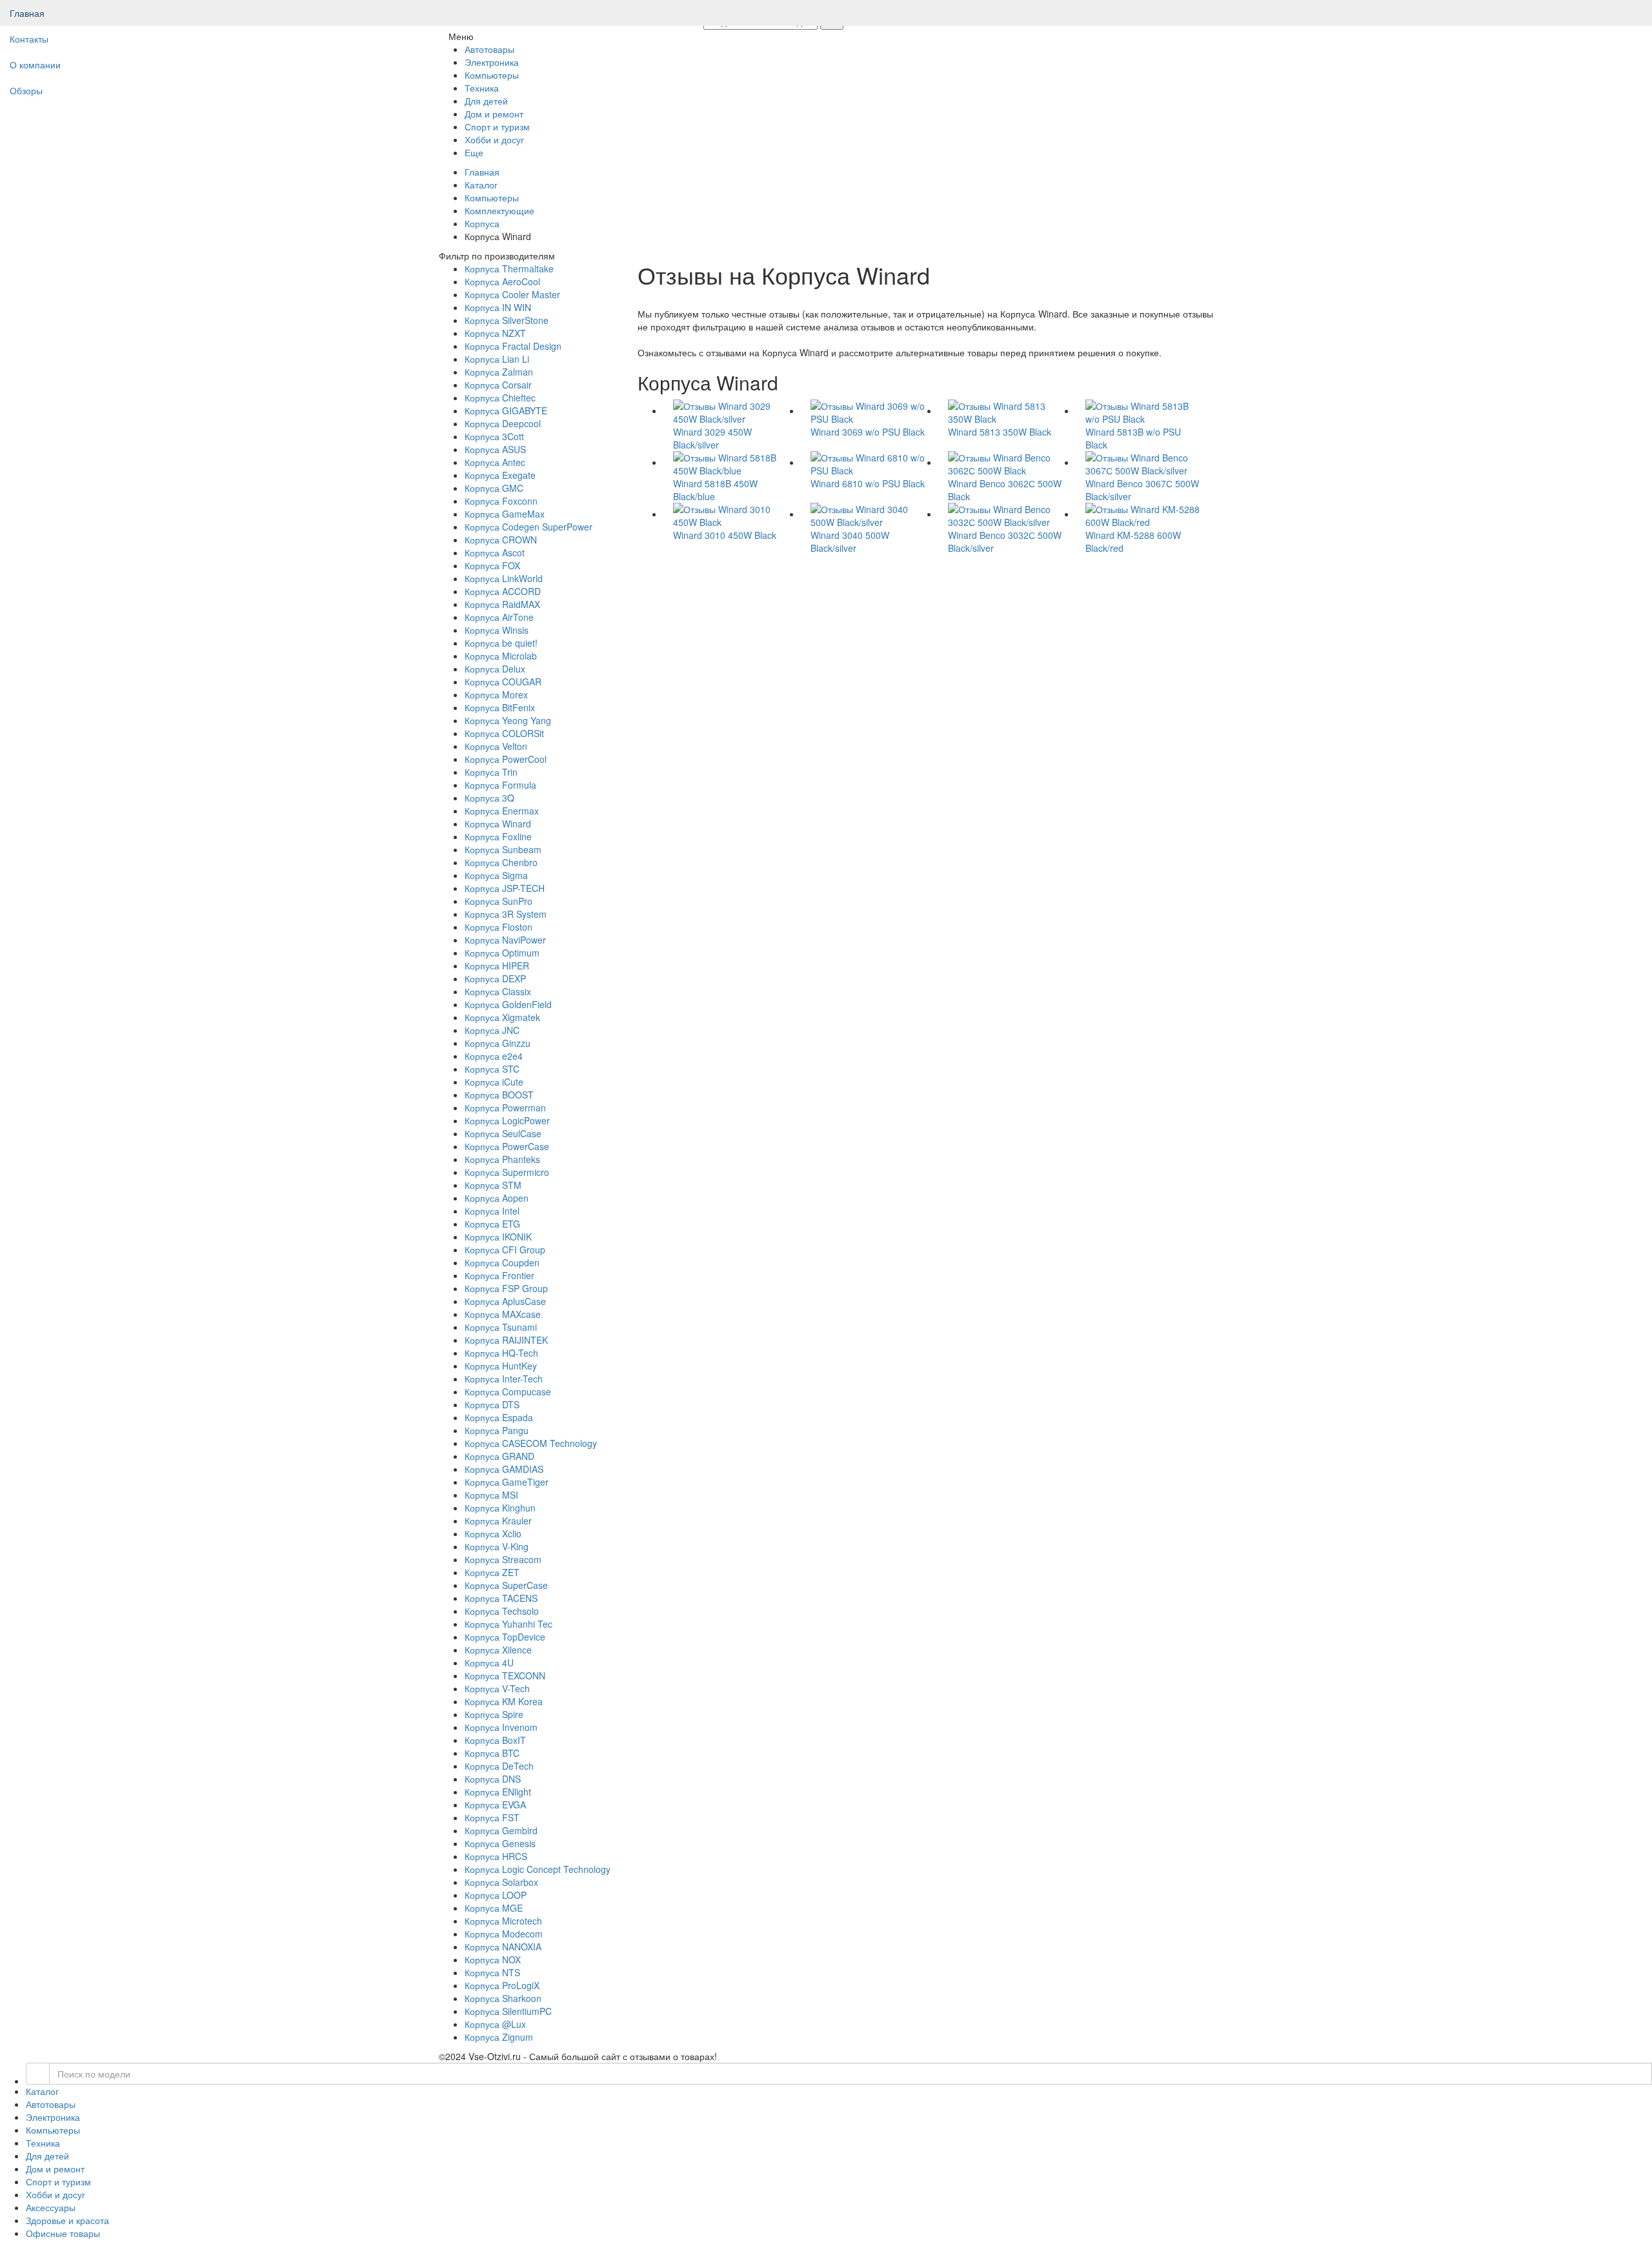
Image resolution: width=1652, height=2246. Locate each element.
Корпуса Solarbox (501, 1882)
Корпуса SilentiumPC (508, 2011)
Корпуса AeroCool (502, 281)
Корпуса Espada (499, 1417)
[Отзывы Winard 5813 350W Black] (1007, 410)
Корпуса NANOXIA (503, 1947)
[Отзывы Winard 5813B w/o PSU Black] (1144, 410)
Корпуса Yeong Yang (508, 720)
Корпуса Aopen (497, 1198)
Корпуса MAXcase (503, 1314)
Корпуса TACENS (501, 1598)
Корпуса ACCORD (503, 591)
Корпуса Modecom (504, 1934)
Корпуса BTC (492, 1753)
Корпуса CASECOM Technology (531, 1443)
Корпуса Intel (492, 1211)
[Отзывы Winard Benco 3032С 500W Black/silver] (1007, 514)
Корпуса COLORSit (504, 733)
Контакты (29, 39)
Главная (27, 13)
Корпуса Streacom (503, 1559)
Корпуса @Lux (495, 2024)
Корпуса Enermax (502, 811)
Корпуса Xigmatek (502, 1017)
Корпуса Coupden (502, 1262)
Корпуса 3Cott (494, 436)
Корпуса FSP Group (506, 1288)
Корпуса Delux (495, 669)
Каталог (481, 185)
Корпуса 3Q (489, 798)
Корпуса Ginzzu (498, 1043)
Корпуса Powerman (505, 1108)
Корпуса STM (493, 1185)
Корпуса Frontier (499, 1275)
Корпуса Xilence (498, 1650)
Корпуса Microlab (501, 656)
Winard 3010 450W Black (725, 535)
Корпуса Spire (494, 1714)
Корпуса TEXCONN (505, 1675)
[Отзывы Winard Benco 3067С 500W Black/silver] (1144, 462)
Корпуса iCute (494, 1082)
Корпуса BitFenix (500, 707)
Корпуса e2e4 (494, 1056)
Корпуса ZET (492, 1572)
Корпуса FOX (492, 565)
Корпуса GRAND (499, 1456)
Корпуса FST (492, 1817)
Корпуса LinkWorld (504, 578)
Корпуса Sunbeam (503, 849)
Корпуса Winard (498, 824)
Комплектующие (499, 210)
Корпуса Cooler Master (512, 294)
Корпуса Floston (499, 927)
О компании (35, 65)
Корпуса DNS (493, 1779)
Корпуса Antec (495, 462)
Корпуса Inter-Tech (504, 1379)
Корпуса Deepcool (503, 423)
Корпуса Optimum (502, 953)
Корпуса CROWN (501, 540)
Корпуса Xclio (493, 1533)
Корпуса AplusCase (505, 1301)
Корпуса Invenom (501, 1727)
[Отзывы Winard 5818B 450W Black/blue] (732, 462)
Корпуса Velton (496, 746)
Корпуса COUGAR (503, 682)
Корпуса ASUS (495, 449)
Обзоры (26, 90)
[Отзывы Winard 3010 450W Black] (732, 514)
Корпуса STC (492, 1069)
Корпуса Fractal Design (513, 346)
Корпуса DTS (492, 1404)
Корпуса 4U (489, 1663)
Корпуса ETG (492, 1224)
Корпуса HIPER (497, 966)
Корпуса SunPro (499, 901)
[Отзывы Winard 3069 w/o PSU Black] (870, 410)
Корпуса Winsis (497, 630)
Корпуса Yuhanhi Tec (509, 1624)
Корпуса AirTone (499, 617)
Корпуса (482, 223)
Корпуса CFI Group (505, 1249)
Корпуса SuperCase (506, 1585)
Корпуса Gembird (501, 1830)
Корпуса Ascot (495, 552)
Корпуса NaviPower (505, 940)
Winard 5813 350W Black (1000, 432)
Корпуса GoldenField (508, 1004)
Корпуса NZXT (495, 333)
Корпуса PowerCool (506, 759)
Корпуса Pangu (497, 1430)
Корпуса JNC (492, 1030)
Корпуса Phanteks (502, 1159)
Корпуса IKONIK (498, 1237)
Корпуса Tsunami (501, 1327)
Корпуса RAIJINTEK (506, 1340)
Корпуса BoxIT (495, 1740)
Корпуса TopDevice (505, 1637)
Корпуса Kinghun (500, 1508)
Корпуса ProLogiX (502, 1985)
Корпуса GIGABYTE (506, 410)
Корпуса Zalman (499, 372)
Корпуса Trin (491, 772)
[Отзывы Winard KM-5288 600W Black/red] (1144, 514)
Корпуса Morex (496, 694)
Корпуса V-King (497, 1546)
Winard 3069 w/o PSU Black (868, 432)
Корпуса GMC (494, 488)
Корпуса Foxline (498, 836)
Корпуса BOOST (499, 1095)
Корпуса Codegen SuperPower (529, 527)
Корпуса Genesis (500, 1843)
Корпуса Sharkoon (503, 1998)
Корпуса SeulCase (503, 1133)
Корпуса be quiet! (501, 643)
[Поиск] (38, 2074)
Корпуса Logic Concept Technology (538, 1869)
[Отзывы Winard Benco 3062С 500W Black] (1007, 462)
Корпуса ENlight (498, 1792)
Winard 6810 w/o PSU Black (868, 483)
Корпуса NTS (492, 1972)
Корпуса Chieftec (500, 398)
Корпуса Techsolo (502, 1611)
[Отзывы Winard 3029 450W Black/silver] (732, 410)
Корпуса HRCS (496, 1856)
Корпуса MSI (491, 1495)
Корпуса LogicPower (507, 1120)
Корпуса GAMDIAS (504, 1469)
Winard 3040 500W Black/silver (850, 541)
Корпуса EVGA (495, 1805)
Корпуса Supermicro (507, 1172)
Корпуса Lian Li (497, 359)
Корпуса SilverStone (507, 320)
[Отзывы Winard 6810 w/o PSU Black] (870, 462)
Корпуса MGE (494, 1908)
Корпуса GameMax (505, 514)
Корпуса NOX (493, 1959)
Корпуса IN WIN (498, 307)
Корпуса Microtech (503, 1921)
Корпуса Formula (500, 785)
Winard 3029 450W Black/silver (712, 438)
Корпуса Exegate (500, 475)
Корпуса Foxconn (501, 501)
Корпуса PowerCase (507, 1146)
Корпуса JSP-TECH (505, 888)
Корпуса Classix (498, 991)
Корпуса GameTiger (507, 1482)
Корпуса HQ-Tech (501, 1353)
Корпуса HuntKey (501, 1366)
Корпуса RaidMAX (502, 604)
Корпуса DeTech (499, 1766)
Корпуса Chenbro (501, 862)
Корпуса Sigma (496, 875)
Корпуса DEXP (495, 978)
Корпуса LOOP (496, 1895)
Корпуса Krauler (498, 1521)
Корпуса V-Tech (497, 1688)
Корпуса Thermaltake (509, 268)
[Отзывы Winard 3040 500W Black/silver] (870, 514)
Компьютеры (492, 197)
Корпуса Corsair (498, 385)
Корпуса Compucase (508, 1391)
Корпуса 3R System (506, 914)
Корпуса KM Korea (504, 1701)
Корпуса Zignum (499, 2037)
